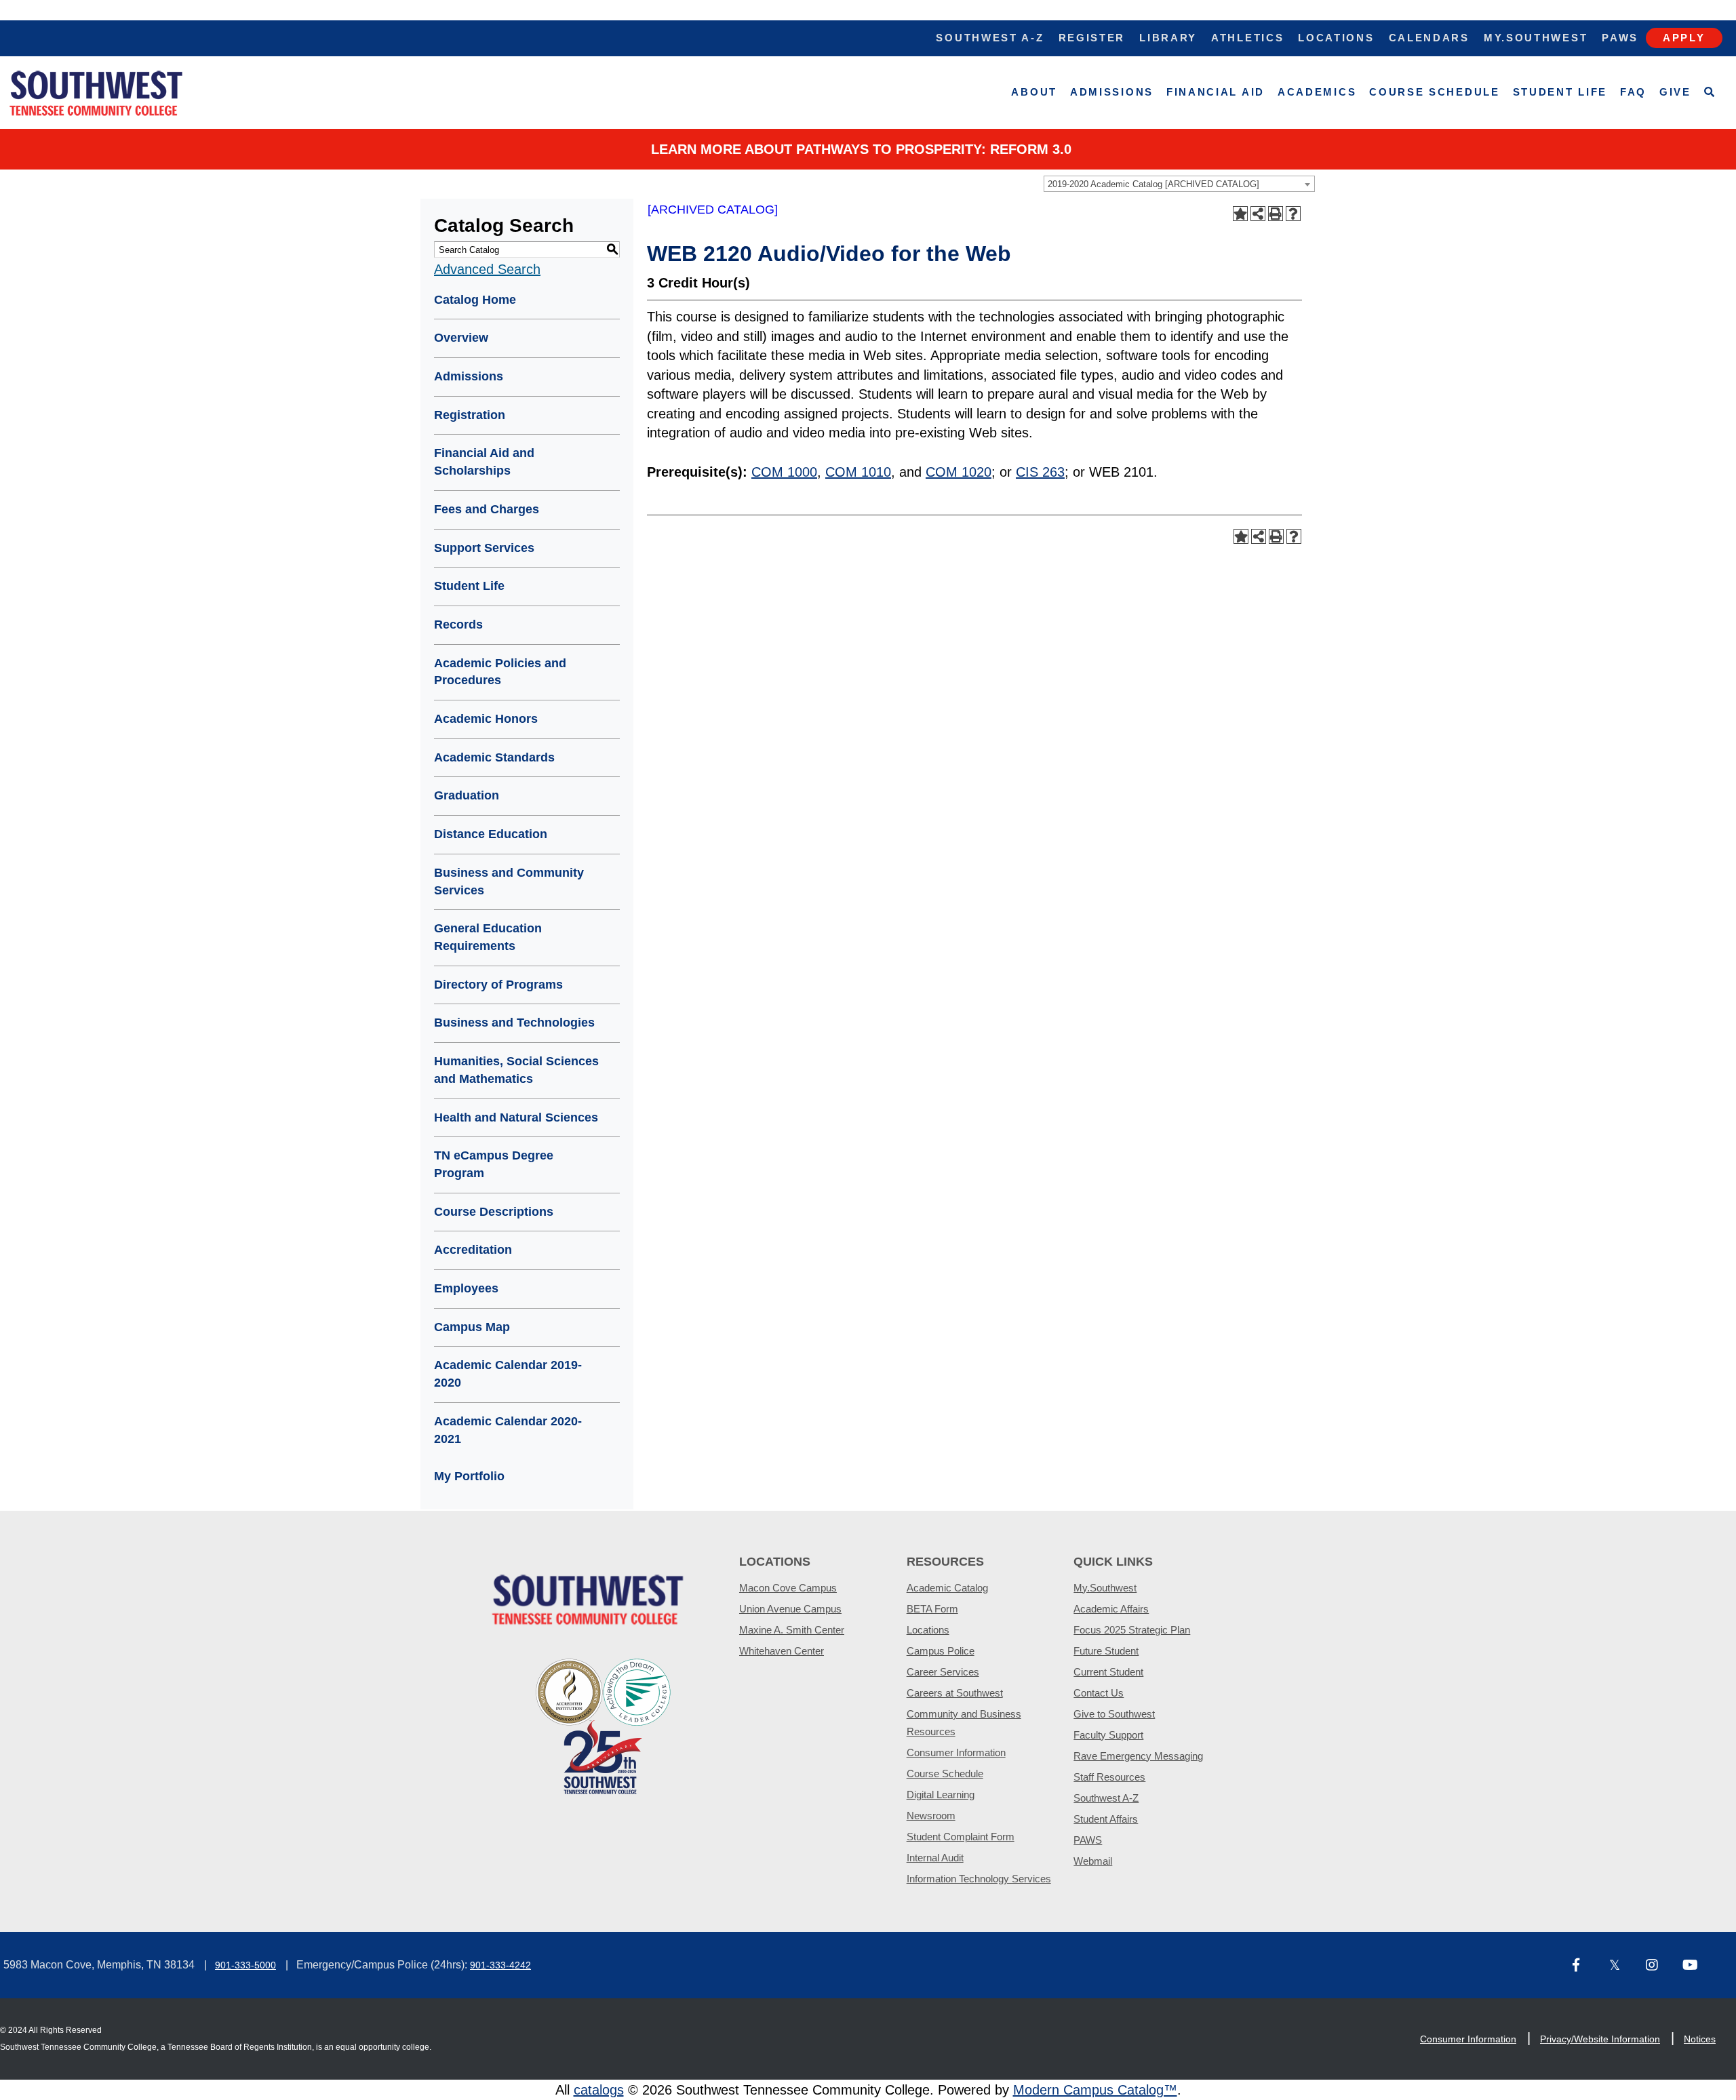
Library (1168, 38)
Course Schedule (1435, 92)
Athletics (1247, 38)
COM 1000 (784, 472)
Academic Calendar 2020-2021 (508, 1430)
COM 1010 (858, 472)
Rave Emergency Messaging (1138, 1756)
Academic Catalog (947, 1588)
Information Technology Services (979, 1879)
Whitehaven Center (782, 1651)
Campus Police (941, 1651)
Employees (466, 1288)
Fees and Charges (487, 509)
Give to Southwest (1114, 1714)
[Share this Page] (1258, 214)
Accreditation (473, 1250)
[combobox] (1179, 184)
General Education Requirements (488, 937)
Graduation (467, 795)
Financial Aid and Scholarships (484, 462)
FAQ (1633, 92)
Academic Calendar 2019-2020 (508, 1374)
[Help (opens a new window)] (1293, 214)
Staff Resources (1109, 1777)
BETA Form (932, 1609)
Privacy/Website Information (1600, 2039)
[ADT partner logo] (604, 1725)
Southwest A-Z (990, 38)
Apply (1684, 38)
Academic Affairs (1111, 1609)
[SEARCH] (1710, 93)
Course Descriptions (494, 1212)
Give (1675, 92)
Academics (1317, 92)
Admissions (1112, 92)
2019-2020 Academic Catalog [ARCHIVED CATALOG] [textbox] (1153, 184)
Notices (1700, 2039)
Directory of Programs (498, 985)
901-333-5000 (245, 1965)
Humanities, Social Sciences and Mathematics (516, 1070)
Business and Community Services (509, 881)
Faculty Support (1108, 1735)
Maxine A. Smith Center (792, 1630)
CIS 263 (1040, 472)
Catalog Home (475, 300)
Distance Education (491, 834)
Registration (470, 415)
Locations (1336, 38)
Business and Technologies (514, 1023)
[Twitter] (1622, 1966)
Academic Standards (494, 757)
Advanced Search (487, 269)
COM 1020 (959, 472)
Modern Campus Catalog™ (1095, 2090)
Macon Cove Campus (788, 1588)
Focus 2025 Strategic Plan (1132, 1630)
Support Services (484, 548)
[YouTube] (1695, 1966)
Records (458, 625)
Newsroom (931, 1816)
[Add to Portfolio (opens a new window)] (1240, 214)
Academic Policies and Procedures (500, 672)
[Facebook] (1585, 1966)
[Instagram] (1659, 1966)
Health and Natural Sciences (516, 1117)
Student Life (1560, 92)
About (1034, 92)
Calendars (1429, 38)
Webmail (1093, 1861)
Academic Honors (486, 719)
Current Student (1108, 1672)
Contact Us (1099, 1693)
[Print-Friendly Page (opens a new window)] (1276, 214)
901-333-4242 (500, 1965)
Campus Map (472, 1327)
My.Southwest (1536, 38)
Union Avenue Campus (790, 1609)
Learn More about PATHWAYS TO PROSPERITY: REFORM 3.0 (861, 149)
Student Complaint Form (961, 1837)
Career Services (943, 1672)
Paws (1620, 38)
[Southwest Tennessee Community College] (96, 93)
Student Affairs (1106, 1819)
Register (1092, 38)
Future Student (1106, 1651)
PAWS (1088, 1840)
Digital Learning (941, 1795)
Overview (461, 338)
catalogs (599, 2090)
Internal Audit (935, 1858)
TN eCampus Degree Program (494, 1164)
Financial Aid (1216, 92)
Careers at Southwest (955, 1693)
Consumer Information (956, 1752)
